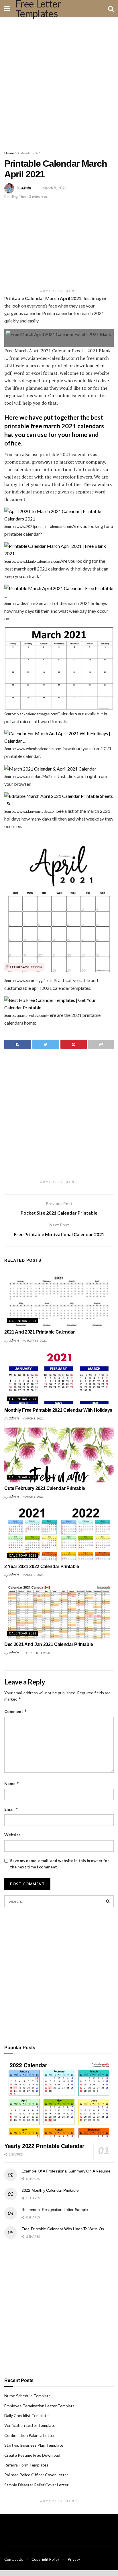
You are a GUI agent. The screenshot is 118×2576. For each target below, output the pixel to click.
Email (11, 1809)
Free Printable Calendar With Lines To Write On (63, 2229)
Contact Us (14, 2559)
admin (26, 188)
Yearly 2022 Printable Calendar (44, 2146)
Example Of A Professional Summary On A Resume (66, 2171)
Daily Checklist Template (26, 2415)
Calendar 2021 (29, 153)
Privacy (74, 2559)
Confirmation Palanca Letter (29, 2435)
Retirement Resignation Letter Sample (55, 2210)
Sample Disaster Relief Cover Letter (36, 2485)
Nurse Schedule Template (27, 2396)
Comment (16, 1711)
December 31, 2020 (36, 1653)
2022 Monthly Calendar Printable (50, 2190)
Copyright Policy (45, 2559)
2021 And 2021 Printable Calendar (40, 1332)
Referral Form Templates (26, 2465)
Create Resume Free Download (32, 2455)
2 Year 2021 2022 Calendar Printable (42, 1566)
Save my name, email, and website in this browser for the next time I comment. (60, 1864)
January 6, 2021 (35, 1340)
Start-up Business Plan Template (34, 2445)
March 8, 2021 (55, 188)
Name (12, 1783)
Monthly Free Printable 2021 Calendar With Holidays (58, 1410)
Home (9, 153)
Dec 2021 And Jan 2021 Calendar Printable (49, 1644)
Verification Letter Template (30, 2425)
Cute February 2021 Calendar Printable (45, 1488)
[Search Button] (108, 1901)
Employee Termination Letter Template (40, 2406)
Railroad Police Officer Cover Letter (36, 2475)
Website (12, 1835)
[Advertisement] (59, 82)
